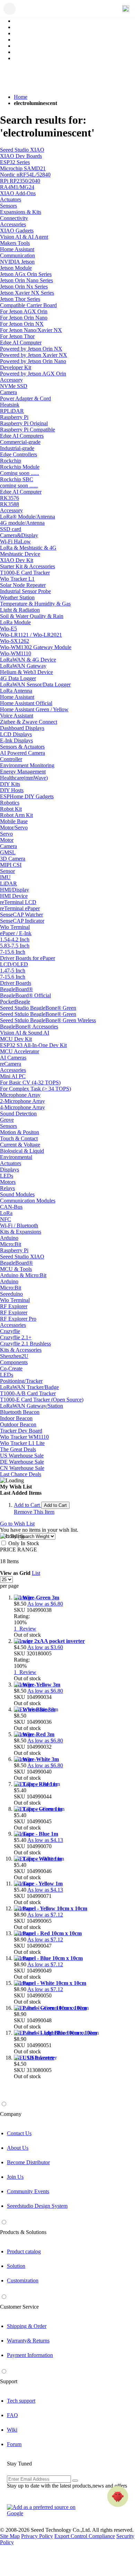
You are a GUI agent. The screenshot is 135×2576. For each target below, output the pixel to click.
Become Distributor (28, 2162)
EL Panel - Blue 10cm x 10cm (48, 1958)
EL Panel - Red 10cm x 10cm (48, 1933)
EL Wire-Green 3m (37, 1598)
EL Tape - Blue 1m (36, 1834)
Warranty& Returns (28, 2341)
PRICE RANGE (19, 1550)
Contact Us (19, 2133)
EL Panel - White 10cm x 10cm (50, 1983)
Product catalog (24, 2251)
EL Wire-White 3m (36, 1759)
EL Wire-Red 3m (34, 1734)
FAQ (12, 2415)
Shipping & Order (27, 2326)
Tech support (21, 2401)
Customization (23, 2280)
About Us (18, 2148)
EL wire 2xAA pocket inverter (49, 1641)
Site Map (10, 2536)
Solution (16, 2266)
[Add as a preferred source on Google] (45, 2510)
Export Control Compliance (85, 2536)
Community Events (28, 2191)
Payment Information (30, 2355)
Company (11, 2114)
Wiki (12, 2430)
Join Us (15, 2177)
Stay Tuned (19, 2464)
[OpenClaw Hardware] (118, 2497)
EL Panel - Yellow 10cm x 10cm (51, 1908)
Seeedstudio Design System (37, 2206)
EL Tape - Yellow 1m (38, 1884)
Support (9, 2381)
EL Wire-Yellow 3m (37, 1685)
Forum (14, 2444)
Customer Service (19, 2307)
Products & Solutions (23, 2232)
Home (21, 97)
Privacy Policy (37, 2536)
